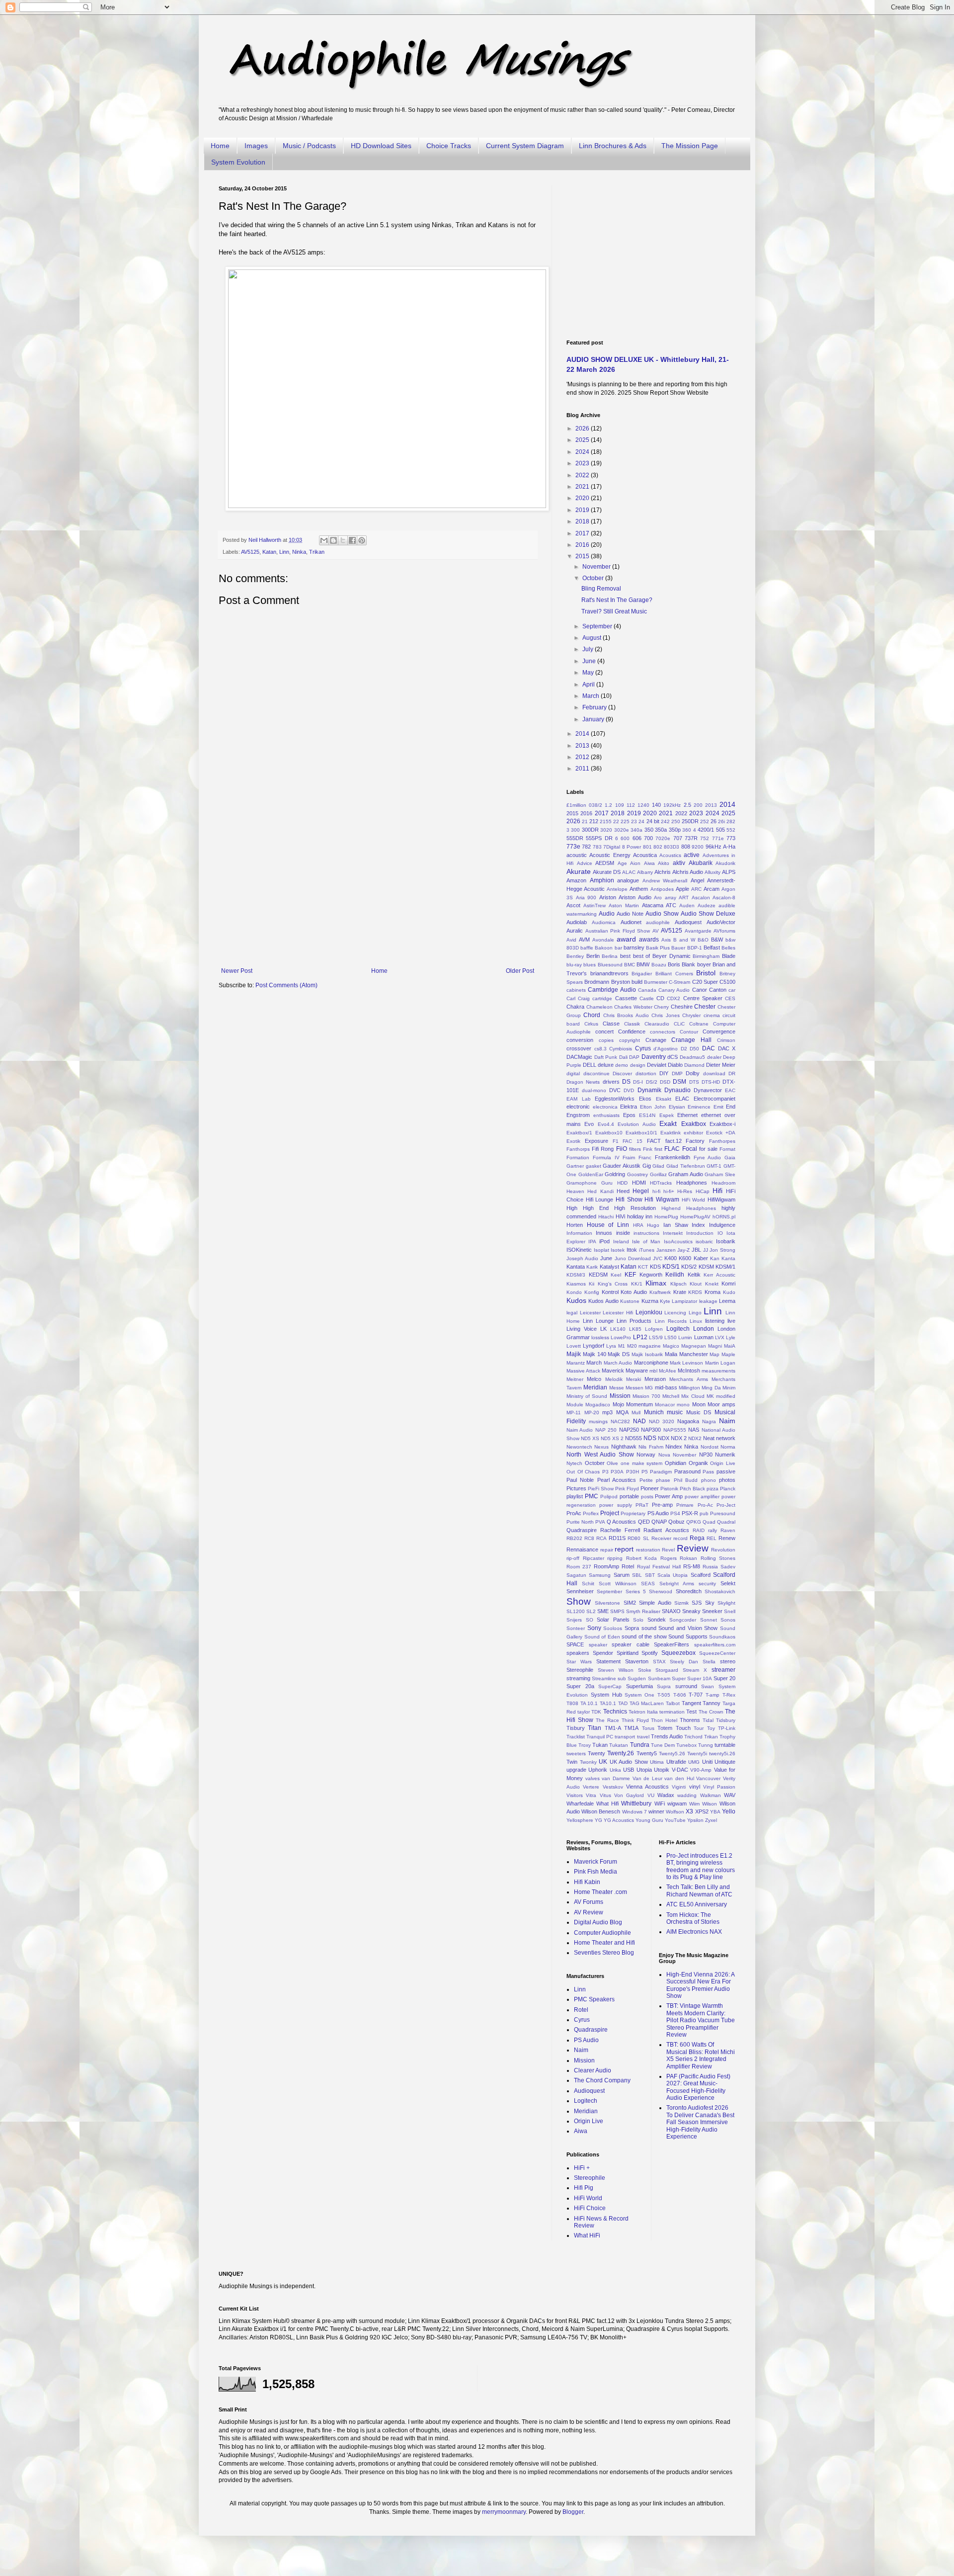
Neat (709, 1438)
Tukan (600, 1745)
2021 (583, 487)
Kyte (665, 1301)
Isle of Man (646, 1242)
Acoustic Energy (610, 855)
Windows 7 (635, 1812)
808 (686, 847)
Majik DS (619, 1354)
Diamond (694, 1065)
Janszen (666, 1250)
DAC (709, 1048)
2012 (583, 757)
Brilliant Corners (674, 974)
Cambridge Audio (612, 990)
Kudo (729, 1292)
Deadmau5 (692, 1057)
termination (672, 1712)
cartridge (602, 998)
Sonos (728, 1620)
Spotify (650, 1653)
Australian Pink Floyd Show (618, 931)
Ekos (645, 1099)
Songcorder (683, 1620)
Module (575, 1405)
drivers (611, 1082)
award (626, 939)
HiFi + (582, 2168)
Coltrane (699, 1024)
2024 (583, 452)
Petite (646, 1480)
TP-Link (727, 1728)
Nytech (574, 1463)
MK (710, 1396)
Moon (699, 1404)
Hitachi (606, 1217)
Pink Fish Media (596, 1872)
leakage (708, 1301)
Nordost (710, 1447)
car (732, 990)
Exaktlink (671, 1133)
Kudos (576, 1300)
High (572, 1208)
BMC (630, 965)
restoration (648, 1550)
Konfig (592, 1292)
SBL (637, 1575)
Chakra (575, 1007)
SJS (697, 1603)
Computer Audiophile (602, 1933)
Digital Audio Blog (598, 1922)
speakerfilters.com (715, 1645)
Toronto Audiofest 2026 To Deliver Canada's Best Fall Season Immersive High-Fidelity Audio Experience (700, 2122)
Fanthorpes (722, 1141)
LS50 (671, 1337)
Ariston (608, 897)
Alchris (663, 872)
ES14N (647, 1115)
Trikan (317, 552)
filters (635, 1149)
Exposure (596, 1141)
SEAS (648, 1584)
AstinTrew (595, 905)
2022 (583, 475)
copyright (630, 1040)
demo (622, 1065)
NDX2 (695, 1438)
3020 (606, 830)
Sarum (622, 1575)
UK (603, 1762)
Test (691, 1712)
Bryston (621, 982)
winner (656, 1811)
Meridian (595, 1387)
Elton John (653, 1107)
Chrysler (691, 1015)
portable (629, 1496)
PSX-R (690, 1513)
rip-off (573, 1558)
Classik (632, 1024)
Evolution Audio (636, 1124)
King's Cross (613, 1284)
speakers (578, 1653)
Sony (594, 1628)
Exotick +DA (721, 1133)
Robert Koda (642, 1558)
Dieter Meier (721, 1065)
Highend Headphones (689, 1208)
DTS (694, 1082)
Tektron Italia (643, 1712)
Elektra (629, 1107)
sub (622, 1678)
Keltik (694, 1275)
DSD (665, 1082)
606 (637, 838)
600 (625, 838)
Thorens (690, 1720)
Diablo (675, 1065)
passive (726, 1471)
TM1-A (613, 1728)
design (638, 1065)
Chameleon (599, 1007)
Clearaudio (657, 1024)
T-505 (664, 1695)
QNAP (659, 1522)
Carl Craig (578, 998)
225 (625, 821)
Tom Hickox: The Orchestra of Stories (693, 1918)
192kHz (672, 805)
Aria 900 (586, 898)
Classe (611, 1024)
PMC (592, 1496)
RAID (699, 1530)
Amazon (576, 880)
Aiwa (649, 863)
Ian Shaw (676, 1225)
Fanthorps (578, 1149)
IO (720, 1233)
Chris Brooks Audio (626, 1015)
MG (649, 1388)
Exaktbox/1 (579, 1133)
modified (726, 1396)
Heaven (575, 1191)
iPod (604, 1241)
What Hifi (607, 1803)
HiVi (620, 1216)
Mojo (618, 1404)
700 (648, 838)
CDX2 (674, 998)
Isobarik (726, 1241)
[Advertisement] (378, 893)
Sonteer (576, 1628)
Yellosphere (580, 1820)
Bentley (575, 956)
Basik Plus (658, 948)
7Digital (612, 847)
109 (620, 805)
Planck (728, 1489)
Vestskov (613, 1787)
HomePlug (666, 1217)
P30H (633, 1472)
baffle (587, 948)
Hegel (641, 1191)
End (731, 1107)
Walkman (711, 1795)
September (598, 626)
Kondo (574, 1292)
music (675, 1412)
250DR (690, 821)
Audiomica (604, 922)
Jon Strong (722, 1250)
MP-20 (592, 1413)
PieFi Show (601, 1489)
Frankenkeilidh (673, 1157)
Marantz (576, 1363)
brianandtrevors (609, 973)
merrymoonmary (504, 2512)
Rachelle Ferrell (620, 1530)
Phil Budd (686, 1480)
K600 (685, 1258)
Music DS (699, 1412)
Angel (697, 880)
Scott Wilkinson (618, 1584)
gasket (594, 1166)
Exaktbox (694, 1124)
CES (730, 998)
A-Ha (729, 847)
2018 (583, 521)
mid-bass (666, 1387)
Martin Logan (720, 1363)
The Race (607, 1720)
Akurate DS (607, 872)
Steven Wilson (616, 1670)
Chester (705, 1007)
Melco (594, 1379)
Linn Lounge (598, 1321)
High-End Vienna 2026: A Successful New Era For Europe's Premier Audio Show (700, 1985)
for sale (708, 1149)
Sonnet (709, 1620)
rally (713, 1530)
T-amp (713, 1695)
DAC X (727, 1048)
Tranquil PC (600, 1737)
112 (631, 805)
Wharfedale (580, 1803)
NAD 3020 (662, 1421)
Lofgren (654, 1329)
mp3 (607, 1412)
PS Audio (658, 1513)
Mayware (637, 1371)
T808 (572, 1703)
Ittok (632, 1250)
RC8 (589, 1538)
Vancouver (708, 1778)
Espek (667, 1115)
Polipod (609, 1497)
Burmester (656, 982)
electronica (605, 1107)
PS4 (675, 1513)
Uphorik (598, 1770)
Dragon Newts (583, 1082)
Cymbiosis (621, 1049)
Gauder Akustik (622, 1166)
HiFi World (694, 1200)
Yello (729, 1811)
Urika (615, 1770)
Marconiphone (651, 1363)
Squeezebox (678, 1653)
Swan (708, 1686)
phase (663, 1480)
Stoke (645, 1670)
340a (636, 830)
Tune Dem (663, 1745)
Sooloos (613, 1628)
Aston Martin (624, 905)
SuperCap (610, 1686)
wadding (687, 1795)
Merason (655, 1379)
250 (676, 821)
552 (731, 830)
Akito (664, 863)
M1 (622, 1346)
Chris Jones (665, 1015)
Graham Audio (686, 1174)
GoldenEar (591, 1174)
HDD (622, 1183)
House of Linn (608, 1225)
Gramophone (582, 1183)
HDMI (639, 1183)
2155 (606, 821)
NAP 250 (606, 1430)
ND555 (634, 1438)
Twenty (596, 1753)
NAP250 (629, 1430)
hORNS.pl (724, 1217)
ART (684, 898)
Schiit (588, 1584)
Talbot (673, 1703)
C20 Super (705, 982)
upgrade (576, 1770)
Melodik (614, 1379)
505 (720, 830)
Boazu (659, 965)
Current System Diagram (525, 146)
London (704, 1329)
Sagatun (576, 1575)
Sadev (728, 1567)
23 (634, 821)
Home (220, 146)
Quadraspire (582, 1530)
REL (712, 1538)
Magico (671, 1346)
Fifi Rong (603, 1149)
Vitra (591, 1795)
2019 (583, 510)
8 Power (632, 847)
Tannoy (712, 1703)
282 (731, 821)
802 (658, 847)
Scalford (701, 1575)
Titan (595, 1728)
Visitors (575, 1795)
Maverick (613, 1371)
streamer (723, 1670)
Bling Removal (601, 589)
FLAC (672, 1149)
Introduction (700, 1233)
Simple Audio (655, 1603)
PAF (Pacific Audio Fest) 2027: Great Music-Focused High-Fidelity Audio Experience (698, 2087)
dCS (673, 1057)
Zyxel (711, 1820)
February (595, 707)
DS (626, 1082)
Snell (730, 1611)
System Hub (606, 1695)
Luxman (704, 1337)
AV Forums (589, 1902)
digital (573, 1073)
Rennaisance (582, 1549)
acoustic (577, 855)
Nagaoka (688, 1421)
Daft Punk (606, 1057)
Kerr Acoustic (719, 1275)
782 (586, 847)
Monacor (665, 1405)
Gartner (575, 1166)
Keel (616, 1275)
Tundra (640, 1745)
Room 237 (579, 1567)
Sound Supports (688, 1636)
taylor (584, 1712)
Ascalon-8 (724, 898)
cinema (712, 1015)
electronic (578, 1107)
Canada (647, 990)
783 (597, 847)
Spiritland (628, 1653)
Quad (709, 1522)
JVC (658, 1258)
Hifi (717, 1191)
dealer (714, 1057)
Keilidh (675, 1275)
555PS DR (599, 838)
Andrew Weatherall (665, 881)
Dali (623, 1057)
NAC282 (620, 1421)
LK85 (635, 1329)
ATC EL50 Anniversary (697, 1904)
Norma (728, 1447)
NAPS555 (675, 1430)
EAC (730, 1090)
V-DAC (680, 1770)
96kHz (714, 847)
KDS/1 (671, 1267)
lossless (600, 1337)
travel (643, 1737)
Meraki (634, 1379)
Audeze (707, 905)
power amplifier (702, 1497)
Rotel (628, 1566)
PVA (600, 1522)
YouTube (675, 1820)
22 (616, 821)
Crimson (726, 1040)
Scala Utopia (673, 1575)
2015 (583, 556)
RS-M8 (692, 1566)
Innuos (604, 1233)
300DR (590, 830)
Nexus (601, 1447)
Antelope (617, 889)
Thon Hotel (664, 1720)
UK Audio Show (629, 1762)
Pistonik (669, 1489)
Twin (572, 1762)
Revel (668, 1550)
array (671, 898)
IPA (592, 1242)
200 (698, 805)
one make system (641, 1463)
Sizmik (681, 1603)
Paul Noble (580, 1480)
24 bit (653, 821)
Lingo (695, 1313)
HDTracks (661, 1183)
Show (579, 1601)
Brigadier (642, 974)
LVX (720, 1337)
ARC (696, 889)
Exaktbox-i (722, 1124)
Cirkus (591, 1024)
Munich (654, 1412)
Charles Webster (633, 1007)
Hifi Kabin (587, 1882)
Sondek (657, 1620)
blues (590, 965)
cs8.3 (600, 1049)
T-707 (696, 1695)
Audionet (631, 922)
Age (622, 863)
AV (656, 931)
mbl (653, 1371)
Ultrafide (676, 1762)
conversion (580, 1040)
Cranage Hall (691, 1040)
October (594, 578)
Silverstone (607, 1603)
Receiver (661, 1538)
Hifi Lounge (600, 1200)
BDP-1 (695, 948)
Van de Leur (647, 1778)
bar (618, 948)
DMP (677, 1073)
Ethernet (687, 1115)
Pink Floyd (627, 1489)
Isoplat (601, 1250)
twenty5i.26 (722, 1754)
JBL (696, 1250)
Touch (683, 1728)
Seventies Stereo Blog (604, 1953)
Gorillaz (658, 1174)
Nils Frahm (651, 1447)
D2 (684, 1049)
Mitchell (671, 1396)
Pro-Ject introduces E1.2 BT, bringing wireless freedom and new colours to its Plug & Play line (701, 1866)
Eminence (699, 1107)
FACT (654, 1141)
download (714, 1073)
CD (660, 998)
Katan (269, 552)
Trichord (693, 1737)
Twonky (588, 1762)
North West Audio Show (600, 1455)
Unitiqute (725, 1762)
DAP (634, 1057)
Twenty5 (647, 1753)
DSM (679, 1082)
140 (656, 805)
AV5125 (250, 552)
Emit (718, 1107)
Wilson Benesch (601, 1811)
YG (598, 1820)
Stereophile (580, 1670)
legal (572, 1313)
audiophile (658, 922)
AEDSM (605, 863)
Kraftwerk (660, 1292)
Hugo (653, 1225)
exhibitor (693, 1133)
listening (715, 1321)
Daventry (654, 1057)
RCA (601, 1538)
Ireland (621, 1242)
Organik (698, 1463)
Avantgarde (698, 931)
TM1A (631, 1728)
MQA (622, 1412)
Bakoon (604, 948)
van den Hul (679, 1778)
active (692, 855)
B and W (684, 940)
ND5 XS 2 (612, 1438)
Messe (617, 1388)
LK (603, 1329)
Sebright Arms (677, 1584)
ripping (615, 1558)
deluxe (606, 1065)
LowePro (621, 1337)
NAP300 (651, 1430)
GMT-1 (714, 1166)
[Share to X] (343, 540)
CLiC (679, 1024)
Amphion (602, 880)
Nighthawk (624, 1447)
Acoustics (670, 855)
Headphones (692, 1183)
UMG (694, 1762)
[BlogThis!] (333, 540)
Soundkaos (722, 1637)
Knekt (712, 1284)
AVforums (724, 931)
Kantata (576, 1267)
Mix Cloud (693, 1396)
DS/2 (652, 1082)
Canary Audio (674, 990)
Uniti (707, 1762)
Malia (671, 1354)
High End (596, 1208)
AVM (584, 940)
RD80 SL (638, 1538)
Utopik (662, 1770)
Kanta (728, 1258)
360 (687, 830)
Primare (685, 1505)
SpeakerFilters (672, 1644)
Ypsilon (695, 1820)
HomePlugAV (695, 1217)
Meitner (575, 1379)
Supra (664, 1686)
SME (603, 1611)
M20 (632, 1346)
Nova (664, 1455)
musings (598, 1421)
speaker (598, 1645)
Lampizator (684, 1301)
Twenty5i (697, 1754)
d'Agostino (666, 1049)
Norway (646, 1455)
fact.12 (674, 1141)
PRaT (642, 1505)
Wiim (694, 1804)
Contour (689, 1032)
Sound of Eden (602, 1637)
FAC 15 (633, 1141)
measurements (718, 1371)
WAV (730, 1795)
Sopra (632, 1628)
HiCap (703, 1191)
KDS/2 (689, 1267)
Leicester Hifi (618, 1313)
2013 (583, 746)
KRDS (695, 1292)
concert (604, 1031)
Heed (623, 1191)
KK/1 (637, 1284)
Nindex (674, 1447)
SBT (650, 1575)
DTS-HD (711, 1082)
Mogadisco (598, 1405)
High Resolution (635, 1208)
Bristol (706, 973)
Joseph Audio (582, 1258)
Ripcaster (594, 1558)
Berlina (610, 956)
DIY (664, 1073)
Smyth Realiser (643, 1611)
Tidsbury (726, 1720)
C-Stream (679, 982)
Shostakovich (720, 1591)
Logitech (678, 1329)
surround (686, 1686)
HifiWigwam (721, 1200)
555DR (575, 838)
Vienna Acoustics (647, 1787)
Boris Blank (681, 964)
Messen (635, 1388)
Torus (648, 1728)
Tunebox (686, 1745)
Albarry (645, 872)
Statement (608, 1661)
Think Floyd (635, 1720)
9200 (698, 847)
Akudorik (725, 863)
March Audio (618, 1363)
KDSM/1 (725, 1267)
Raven (728, 1530)
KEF (630, 1275)
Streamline (604, 1678)
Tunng (706, 1745)
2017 (583, 533)
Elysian (677, 1107)
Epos (629, 1115)
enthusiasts (606, 1115)
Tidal (708, 1720)
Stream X (695, 1670)
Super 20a (580, 1686)
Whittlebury (636, 1803)
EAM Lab (579, 1099)
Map (715, 1354)
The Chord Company (602, 2080)
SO (590, 1620)
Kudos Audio (603, 1301)
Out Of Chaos (583, 1472)
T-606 (680, 1695)
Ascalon (701, 898)
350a (661, 830)
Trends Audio (667, 1736)
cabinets (576, 990)
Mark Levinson (686, 1363)
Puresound (723, 1513)
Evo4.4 (606, 1124)
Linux (696, 1321)
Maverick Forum (596, 1862)
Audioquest (688, 922)
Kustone (630, 1301)
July (589, 649)
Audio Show (662, 914)
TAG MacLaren (647, 1703)
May (589, 673)
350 (649, 830)
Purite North (580, 1522)
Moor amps (721, 1404)
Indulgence (722, 1225)
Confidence (632, 1031)
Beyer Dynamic (672, 956)
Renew (727, 1538)
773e (573, 847)
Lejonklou (649, 1312)
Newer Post (237, 971)
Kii (592, 1284)
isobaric (704, 1242)
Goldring (615, 1174)
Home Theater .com (600, 1892)
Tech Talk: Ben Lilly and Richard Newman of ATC (699, 1890)
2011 (583, 769)
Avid (571, 940)
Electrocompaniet (715, 1099)
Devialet (657, 1065)
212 (594, 821)
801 (647, 847)
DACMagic (579, 1057)
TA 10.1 (589, 1703)
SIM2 (630, 1603)
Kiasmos (576, 1284)
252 (705, 821)
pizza (713, 1489)
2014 (583, 734)
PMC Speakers (594, 1999)
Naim (727, 1421)
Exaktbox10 (609, 1133)
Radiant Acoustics (666, 1530)
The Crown (711, 1712)
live (731, 1321)
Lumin (685, 1337)
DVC (615, 1090)
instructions (646, 1233)
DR (732, 1073)
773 (731, 838)
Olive (612, 1463)
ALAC (629, 872)
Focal (690, 1149)
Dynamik (649, 1090)
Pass (708, 1472)
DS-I (638, 1082)
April (589, 685)
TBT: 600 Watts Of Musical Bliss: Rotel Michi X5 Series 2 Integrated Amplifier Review (701, 2055)
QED (644, 1522)
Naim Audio (580, 1430)
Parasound (687, 1471)
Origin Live (723, 1463)
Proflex (591, 1513)
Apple (682, 889)
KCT (643, 1267)
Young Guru (649, 1820)
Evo (589, 1124)
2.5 (687, 805)
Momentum (639, 1404)
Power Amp (669, 1496)
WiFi (660, 1803)
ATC (671, 905)
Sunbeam (659, 1678)
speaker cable (631, 1644)
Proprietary (633, 1513)
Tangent (691, 1703)
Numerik (725, 1455)
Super (679, 1678)
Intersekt (673, 1233)
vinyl (695, 1787)
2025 (583, 440)
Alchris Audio (688, 872)
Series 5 (636, 1591)
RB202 (574, 1538)
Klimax (656, 1283)
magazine (650, 1346)
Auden (687, 905)
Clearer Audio (593, 2070)
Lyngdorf (594, 1346)
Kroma (713, 1292)
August (593, 638)
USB (629, 1770)
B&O (703, 940)
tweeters (576, 1754)
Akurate (579, 871)
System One (639, 1695)
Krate (680, 1292)
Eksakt (664, 1099)
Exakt (668, 1123)
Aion (635, 863)
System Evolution (238, 162)
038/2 (596, 805)
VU (651, 1795)
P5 (645, 1472)
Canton (718, 990)
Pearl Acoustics (617, 1480)
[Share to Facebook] (352, 540)
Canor (700, 990)
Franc (645, 1158)
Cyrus (643, 1048)
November (597, 567)
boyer (704, 964)
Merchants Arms (688, 1379)
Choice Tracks (449, 146)
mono (683, 1405)
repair (607, 1550)
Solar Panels (613, 1620)
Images (256, 146)
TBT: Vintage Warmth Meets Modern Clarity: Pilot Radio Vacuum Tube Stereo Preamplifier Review (701, 2020)
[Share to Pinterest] (362, 540)
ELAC (682, 1099)
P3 (605, 1472)
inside (623, 1233)
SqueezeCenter (717, 1653)
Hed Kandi (600, 1191)
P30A (617, 1472)
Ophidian (676, 1463)
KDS (655, 1267)
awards (649, 940)
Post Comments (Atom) (286, 985)
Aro (658, 898)
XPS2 (702, 1811)
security (707, 1584)
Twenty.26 (621, 1753)
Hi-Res (685, 1191)
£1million (576, 805)
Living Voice (582, 1329)
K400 (671, 1258)
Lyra (611, 1346)
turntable (725, 1745)
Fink (648, 1149)
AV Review (589, 1912)
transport (625, 1737)
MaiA (730, 1346)
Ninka (299, 552)
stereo (728, 1661)
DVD (629, 1090)
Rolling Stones (718, 1558)
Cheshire (682, 1007)
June (590, 661)
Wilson (710, 1804)
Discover (622, 1073)
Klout (696, 1284)
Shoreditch (689, 1591)
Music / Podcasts (309, 146)
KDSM (706, 1267)
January (594, 719)
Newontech (579, 1447)
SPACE (575, 1644)
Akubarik (701, 863)
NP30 (706, 1455)
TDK (596, 1712)
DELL (590, 1065)
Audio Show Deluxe (708, 914)
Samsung (600, 1575)
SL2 (591, 1611)
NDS (650, 1438)
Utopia (644, 1770)
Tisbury (576, 1728)
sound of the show (644, 1636)
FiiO (622, 1149)
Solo (638, 1620)
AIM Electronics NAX (694, 1932)
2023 (583, 463)
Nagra (709, 1421)
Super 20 (724, 1678)
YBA (715, 1812)
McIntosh (689, 1371)
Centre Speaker (703, 998)
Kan (715, 1258)
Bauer (678, 948)
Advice (585, 863)
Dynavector (708, 1090)
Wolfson (675, 1812)
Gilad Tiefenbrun (686, 1166)
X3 (689, 1811)
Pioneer (650, 1488)
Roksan (688, 1558)
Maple (728, 1354)
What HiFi (587, 2235)
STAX (659, 1662)
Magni (715, 1346)
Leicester (590, 1313)
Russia (710, 1567)
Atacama (653, 905)
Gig (647, 1166)
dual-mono (594, 1090)
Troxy (585, 1745)
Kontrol (610, 1292)
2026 (583, 429)
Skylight (726, 1603)
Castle (647, 998)
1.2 (608, 805)
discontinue (596, 1073)
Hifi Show (629, 1200)
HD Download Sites (381, 146)
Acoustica (645, 855)
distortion (646, 1073)
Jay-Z (683, 1250)
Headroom (723, 1183)
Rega (697, 1538)
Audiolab (577, 922)
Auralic (575, 931)
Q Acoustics (621, 1522)
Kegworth (651, 1275)
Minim (729, 1388)
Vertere (591, 1787)
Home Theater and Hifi (604, 1943)
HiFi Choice (590, 2208)
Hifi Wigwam (662, 1200)
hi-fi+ (669, 1191)
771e (718, 838)
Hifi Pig (584, 2188)
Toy (711, 1728)
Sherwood (661, 1591)
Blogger (573, 2512)
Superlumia (639, 1686)
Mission (620, 1396)
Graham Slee (720, 1174)
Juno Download (633, 1258)
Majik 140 (595, 1354)
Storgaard (667, 1670)
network (726, 1438)
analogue (628, 880)
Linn (284, 552)
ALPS (729, 872)
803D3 (672, 847)
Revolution (723, 1550)
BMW (643, 964)
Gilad (658, 1166)
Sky (710, 1603)
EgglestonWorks (615, 1099)
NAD (639, 1421)
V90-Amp (701, 1770)
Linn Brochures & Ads (613, 146)
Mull (636, 1413)
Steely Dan (684, 1662)
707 (678, 838)
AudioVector (721, 922)
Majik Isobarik (647, 1354)
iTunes (647, 1250)
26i (721, 821)
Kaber (701, 1258)
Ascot (573, 905)
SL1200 (576, 1611)
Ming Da (711, 1388)
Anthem (639, 889)
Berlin (593, 956)
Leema (727, 1301)
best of (642, 956)
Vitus (605, 1795)
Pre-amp (662, 1505)
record (680, 1538)
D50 (694, 1049)
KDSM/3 (576, 1275)
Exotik (573, 1141)
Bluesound (610, 965)
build (637, 982)
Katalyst (609, 1267)
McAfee (668, 1371)
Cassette (626, 998)
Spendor (603, 1653)
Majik (574, 1354)
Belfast (712, 947)
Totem (665, 1728)
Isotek (618, 1250)
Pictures (576, 1488)
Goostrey (637, 1174)
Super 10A (700, 1678)
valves (593, 1778)
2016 (583, 545)
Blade (729, 956)
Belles (728, 948)
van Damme (616, 1778)
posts (647, 1497)
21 (585, 821)
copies (606, 1040)
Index (698, 1225)
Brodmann (597, 982)
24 (641, 821)
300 (575, 830)
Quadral (726, 1522)
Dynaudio (677, 1090)
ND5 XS (590, 1438)
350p (675, 830)
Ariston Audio (635, 897)
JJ (706, 1250)
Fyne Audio (708, 1158)
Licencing (675, 1313)
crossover (579, 1048)
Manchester (694, 1354)
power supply (615, 1505)
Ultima (657, 1762)
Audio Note (630, 914)
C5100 (727, 982)
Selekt (728, 1583)
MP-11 (574, 1413)
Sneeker (712, 1611)
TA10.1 (608, 1703)
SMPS (617, 1611)
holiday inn (640, 1216)
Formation (578, 1158)
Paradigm (661, 1472)
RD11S (617, 1538)
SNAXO (671, 1611)
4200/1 (706, 830)
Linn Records (671, 1321)
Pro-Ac (705, 1505)
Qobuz (676, 1522)
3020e (622, 830)
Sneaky (691, 1611)
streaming (578, 1678)
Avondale (603, 940)
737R (691, 838)
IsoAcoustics (678, 1242)
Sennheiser (580, 1591)
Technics (615, 1712)
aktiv (679, 863)
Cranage (656, 1040)
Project (610, 1513)
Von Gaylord (629, 1795)
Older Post (520, 971)
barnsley (634, 947)
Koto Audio (634, 1292)
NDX (664, 1438)
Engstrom (578, 1115)
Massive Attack (583, 1371)
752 (705, 838)
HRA (638, 1225)
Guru (607, 1183)
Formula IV (606, 1158)
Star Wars (579, 1662)
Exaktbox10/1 (641, 1133)
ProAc (574, 1513)
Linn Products (634, 1321)
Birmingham (706, 956)
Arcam (712, 889)
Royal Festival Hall (659, 1567)
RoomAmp (606, 1566)
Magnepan (694, 1346)
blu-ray (574, 965)
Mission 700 (646, 1396)
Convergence (719, 1031)
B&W (717, 940)
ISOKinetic (579, 1250)
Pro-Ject (726, 1505)
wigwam (677, 1803)
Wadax (666, 1795)
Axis (666, 940)
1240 (643, 805)
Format (727, 1149)
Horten (575, 1225)
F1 (616, 1141)
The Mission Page (690, 146)
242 (665, 821)
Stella (709, 1662)
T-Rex (729, 1695)
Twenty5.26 (672, 1754)
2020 (583, 498)
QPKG (694, 1522)
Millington (689, 1388)
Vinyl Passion (719, 1787)
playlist (575, 1496)
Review (693, 1548)
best (625, 956)
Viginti (679, 1787)
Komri (728, 1284)
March (592, 696)
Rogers (669, 1558)
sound (649, 1628)
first (658, 1149)
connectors (663, 1032)
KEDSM (598, 1275)
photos (727, 1480)
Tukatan (619, 1745)
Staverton (637, 1661)
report (624, 1549)
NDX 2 (679, 1438)
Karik (592, 1267)
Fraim (629, 1158)
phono (709, 1480)
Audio (607, 914)
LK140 (618, 1329)
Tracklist (576, 1737)
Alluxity (713, 872)
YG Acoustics (619, 1820)
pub (704, 1513)
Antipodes (662, 889)
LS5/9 (656, 1337)
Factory (695, 1141)
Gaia (730, 1158)
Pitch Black (692, 1489)
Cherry (661, 1007)
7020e (663, 838)
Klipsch (678, 1284)
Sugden (637, 1678)
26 (714, 821)
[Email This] (324, 540)
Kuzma (650, 1301)
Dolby (693, 1073)
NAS (694, 1430)
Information (579, 1233)
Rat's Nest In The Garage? (617, 600)
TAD (623, 1703)
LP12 (640, 1337)
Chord (592, 1015)
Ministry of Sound (587, 1396)
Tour (699, 1728)
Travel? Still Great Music (614, 611)
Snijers (574, 1620)
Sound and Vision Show (688, 1628)
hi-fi (656, 1191)
